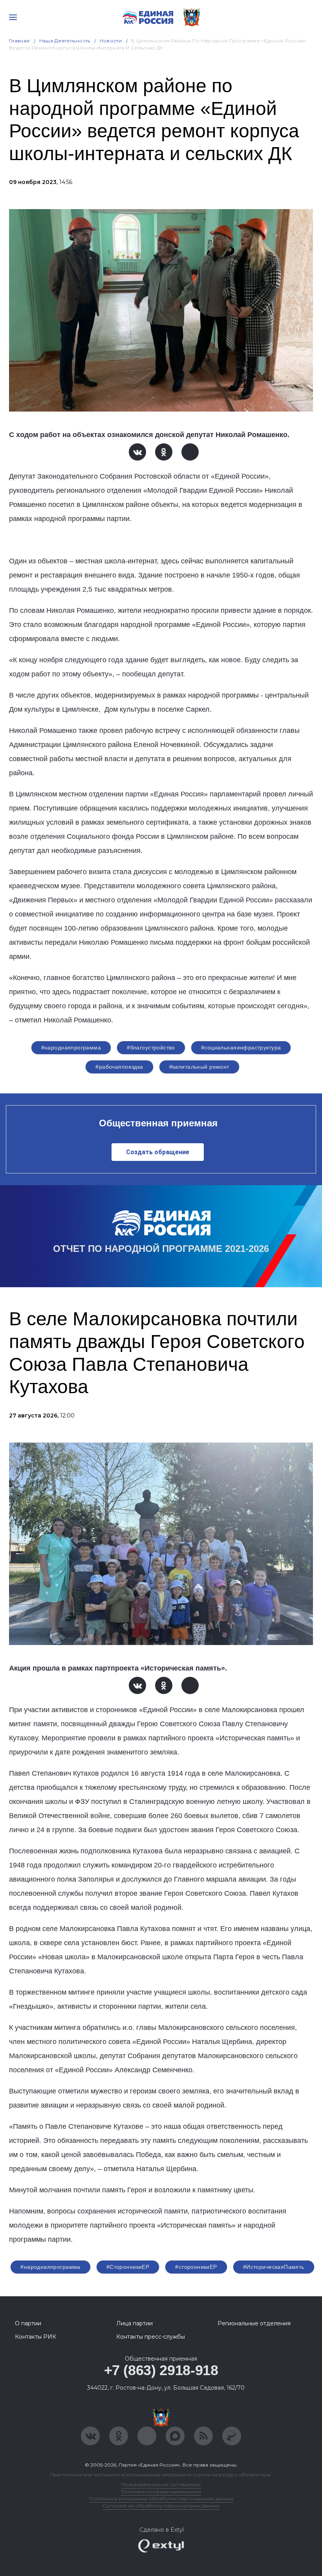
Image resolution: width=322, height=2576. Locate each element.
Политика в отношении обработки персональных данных (161, 2499)
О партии (28, 2323)
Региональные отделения (254, 2323)
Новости (111, 41)
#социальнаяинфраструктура (241, 1048)
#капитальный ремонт (199, 1067)
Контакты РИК (36, 2337)
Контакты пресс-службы (151, 2337)
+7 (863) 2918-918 (161, 2370)
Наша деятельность (65, 41)
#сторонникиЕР (196, 2267)
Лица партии (134, 2323)
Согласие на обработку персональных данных (161, 2506)
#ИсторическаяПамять (274, 2267)
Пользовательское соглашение (161, 2484)
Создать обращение (158, 1152)
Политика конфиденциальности (161, 2491)
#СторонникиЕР (128, 2267)
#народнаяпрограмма (71, 1048)
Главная (19, 41)
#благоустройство (151, 1048)
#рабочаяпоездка (119, 1067)
